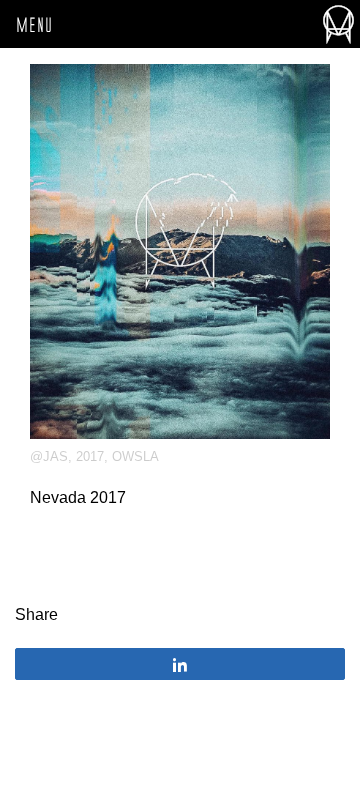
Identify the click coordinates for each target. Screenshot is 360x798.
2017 (90, 456)
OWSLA (135, 456)
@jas (49, 456)
